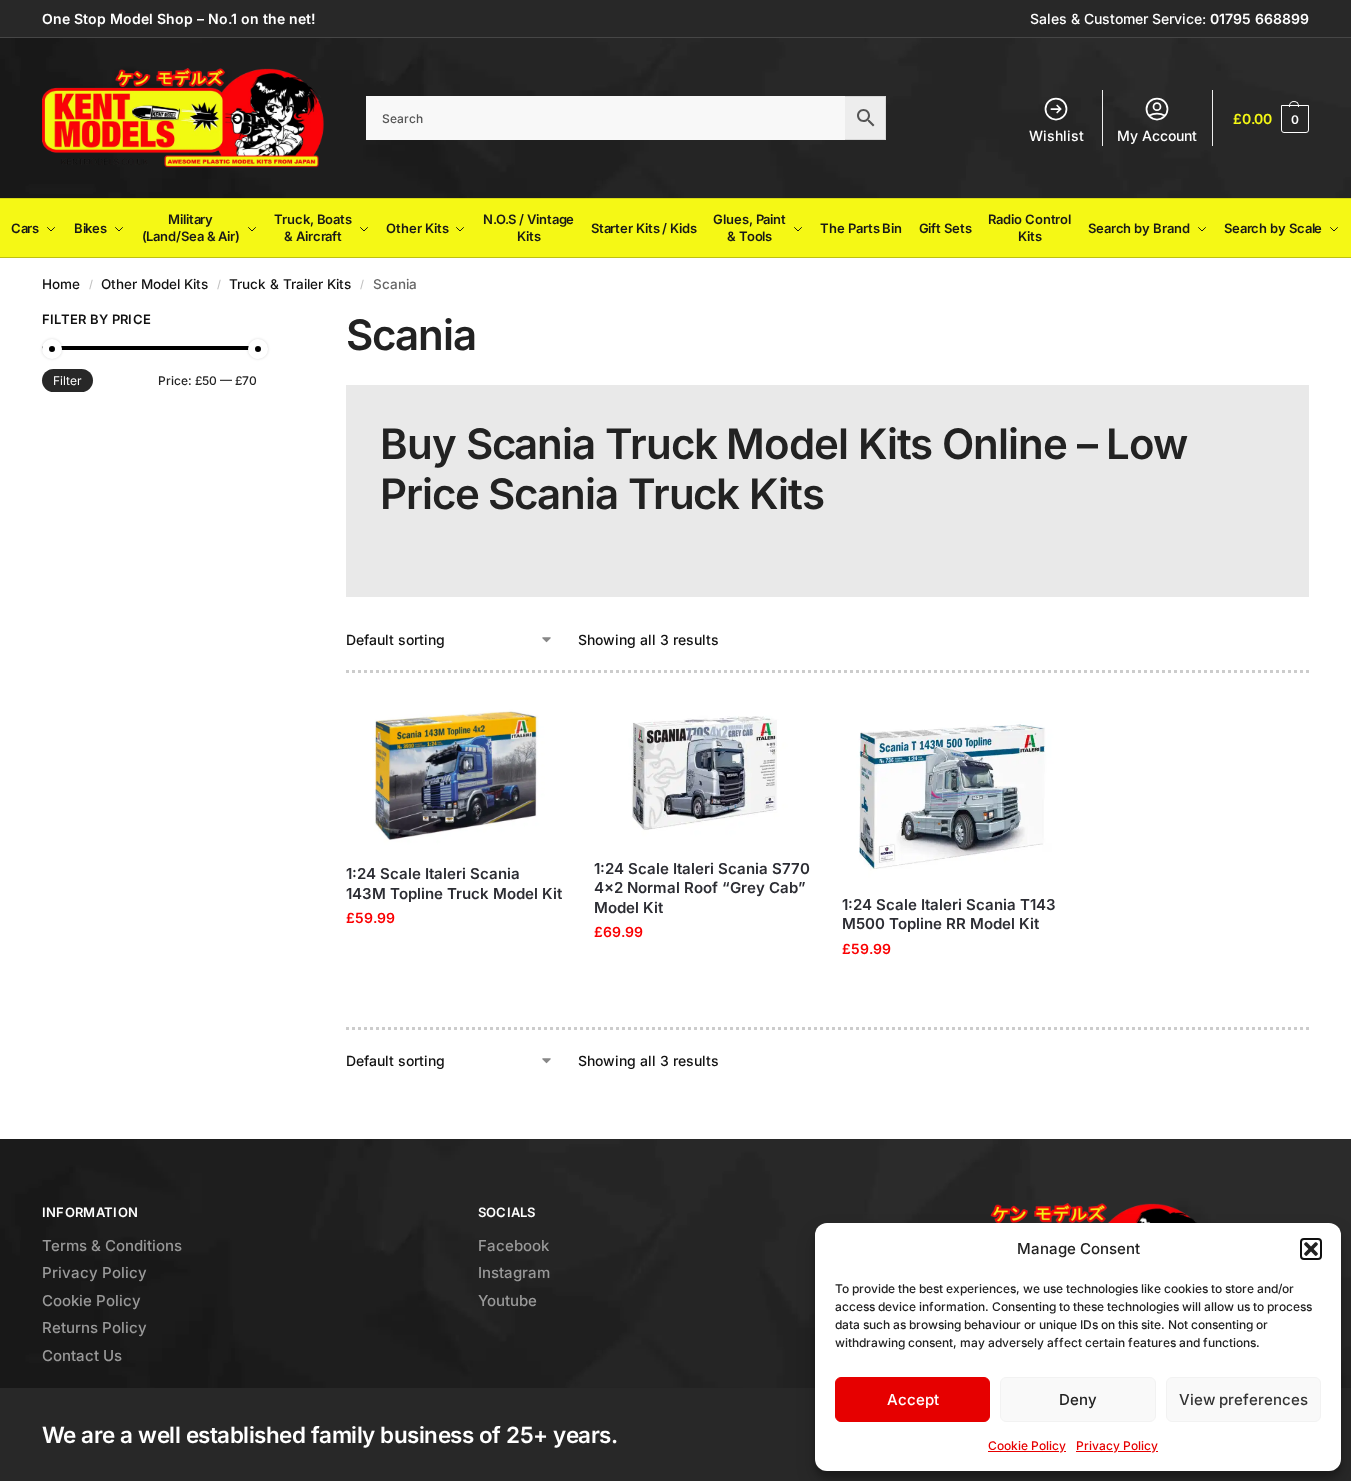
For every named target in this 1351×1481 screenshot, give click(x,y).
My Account (1157, 135)
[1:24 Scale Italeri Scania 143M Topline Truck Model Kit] (455, 775)
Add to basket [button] (455, 959)
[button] (1311, 1249)
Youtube (507, 1300)
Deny (1078, 1399)
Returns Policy (94, 1327)
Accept (913, 1399)
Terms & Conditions (112, 1245)
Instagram (514, 1272)
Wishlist (1056, 135)
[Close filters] (263, 322)
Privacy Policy (1117, 1445)
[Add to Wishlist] (539, 728)
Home (61, 284)
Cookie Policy (1027, 1445)
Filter (67, 380)
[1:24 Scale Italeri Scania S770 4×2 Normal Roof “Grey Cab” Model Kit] (703, 773)
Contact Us (82, 1355)
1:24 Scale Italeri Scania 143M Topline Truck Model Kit (454, 883)
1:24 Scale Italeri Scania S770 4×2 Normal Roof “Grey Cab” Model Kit (702, 888)
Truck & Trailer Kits (290, 284)
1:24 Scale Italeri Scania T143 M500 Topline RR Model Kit (949, 914)
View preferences (1243, 1399)
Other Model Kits (154, 284)
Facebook (513, 1245)
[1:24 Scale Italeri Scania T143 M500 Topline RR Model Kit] (951, 790)
